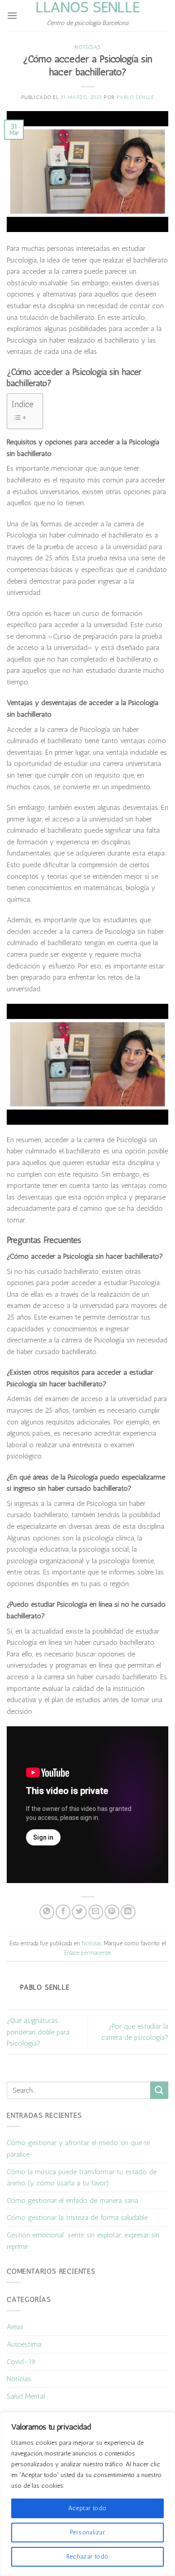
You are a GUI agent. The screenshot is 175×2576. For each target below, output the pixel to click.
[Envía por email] (96, 1912)
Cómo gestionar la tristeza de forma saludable (77, 2217)
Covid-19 (21, 2362)
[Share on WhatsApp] (47, 1912)
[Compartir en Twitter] (79, 1912)
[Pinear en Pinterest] (112, 1912)
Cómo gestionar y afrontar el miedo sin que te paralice (78, 2148)
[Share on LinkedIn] (128, 1912)
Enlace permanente (87, 1953)
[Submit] (159, 2090)
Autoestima (24, 2344)
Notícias (87, 47)
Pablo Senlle (136, 97)
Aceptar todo (87, 2508)
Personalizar (87, 2532)
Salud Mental (26, 2396)
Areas (15, 2327)
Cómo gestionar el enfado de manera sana (72, 2200)
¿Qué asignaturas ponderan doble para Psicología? (38, 2032)
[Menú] (12, 15)
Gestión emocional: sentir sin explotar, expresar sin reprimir (83, 2241)
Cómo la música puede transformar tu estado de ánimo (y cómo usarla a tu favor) (82, 2178)
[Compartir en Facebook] (63, 1912)
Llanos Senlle (87, 7)
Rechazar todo (87, 2557)
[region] (87, 2494)
